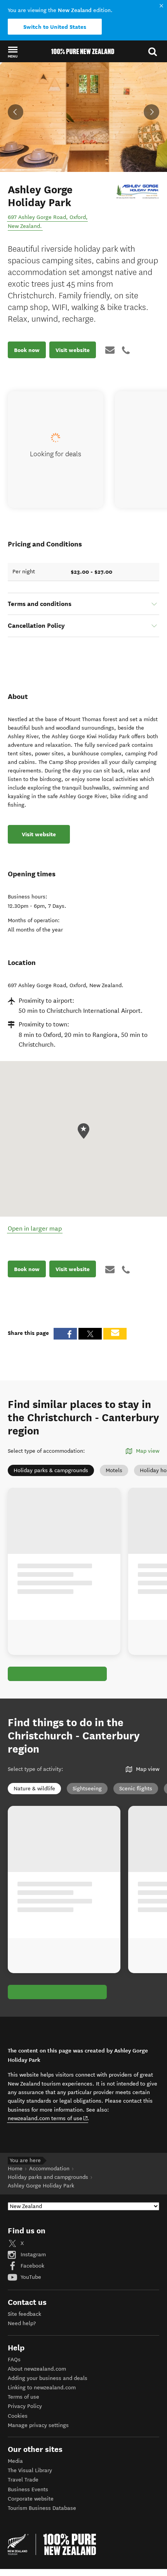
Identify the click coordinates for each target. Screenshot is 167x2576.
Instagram (32, 2255)
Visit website (73, 350)
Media (15, 2461)
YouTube (30, 2277)
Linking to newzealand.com (42, 2388)
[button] (13, 52)
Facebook (32, 2266)
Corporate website (31, 2499)
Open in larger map (35, 1228)
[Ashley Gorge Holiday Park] (138, 191)
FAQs (14, 2360)
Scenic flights (136, 1789)
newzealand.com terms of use (48, 2118)
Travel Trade (23, 2480)
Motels (114, 1470)
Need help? (22, 2323)
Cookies (18, 2416)
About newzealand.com (37, 2369)
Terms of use (23, 2397)
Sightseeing (87, 1789)
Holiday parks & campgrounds (51, 1470)
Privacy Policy (25, 2406)
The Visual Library (30, 2470)
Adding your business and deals (48, 2378)
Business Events (28, 2489)
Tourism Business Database (42, 2508)
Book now (27, 350)
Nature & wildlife (34, 1789)
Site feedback (24, 2314)
